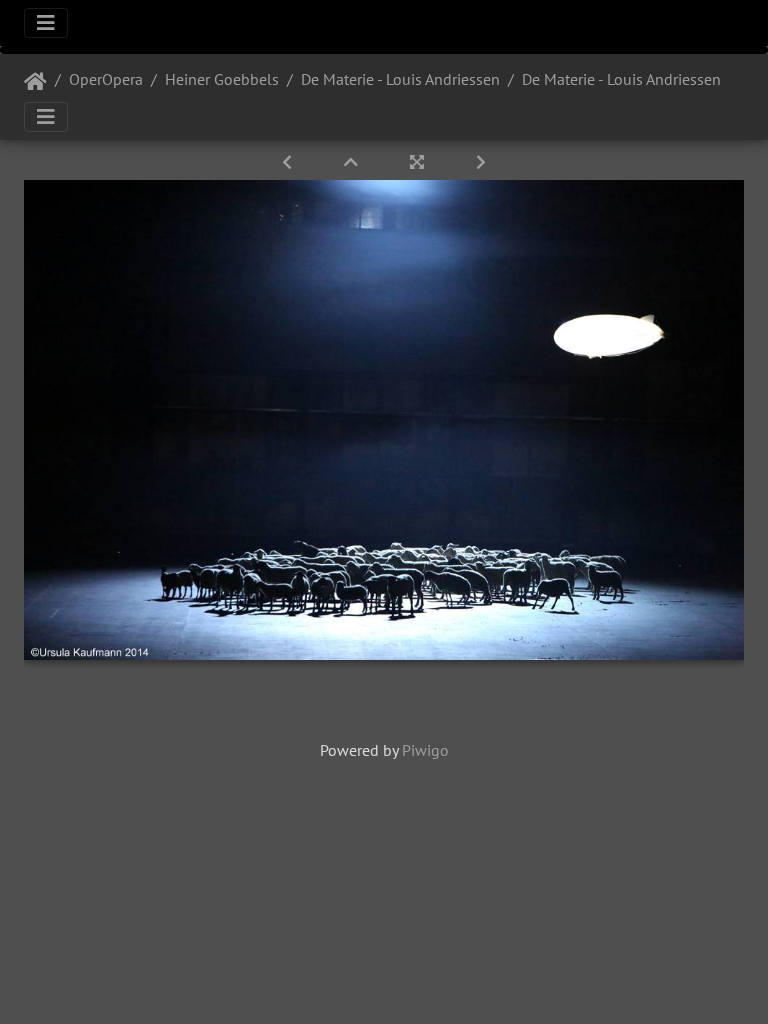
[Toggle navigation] (46, 23)
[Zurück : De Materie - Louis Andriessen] (289, 162)
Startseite (35, 82)
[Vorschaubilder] (353, 162)
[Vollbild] (419, 162)
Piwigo (425, 750)
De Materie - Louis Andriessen (400, 79)
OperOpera (106, 79)
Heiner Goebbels (222, 79)
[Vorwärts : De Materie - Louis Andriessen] (481, 162)
